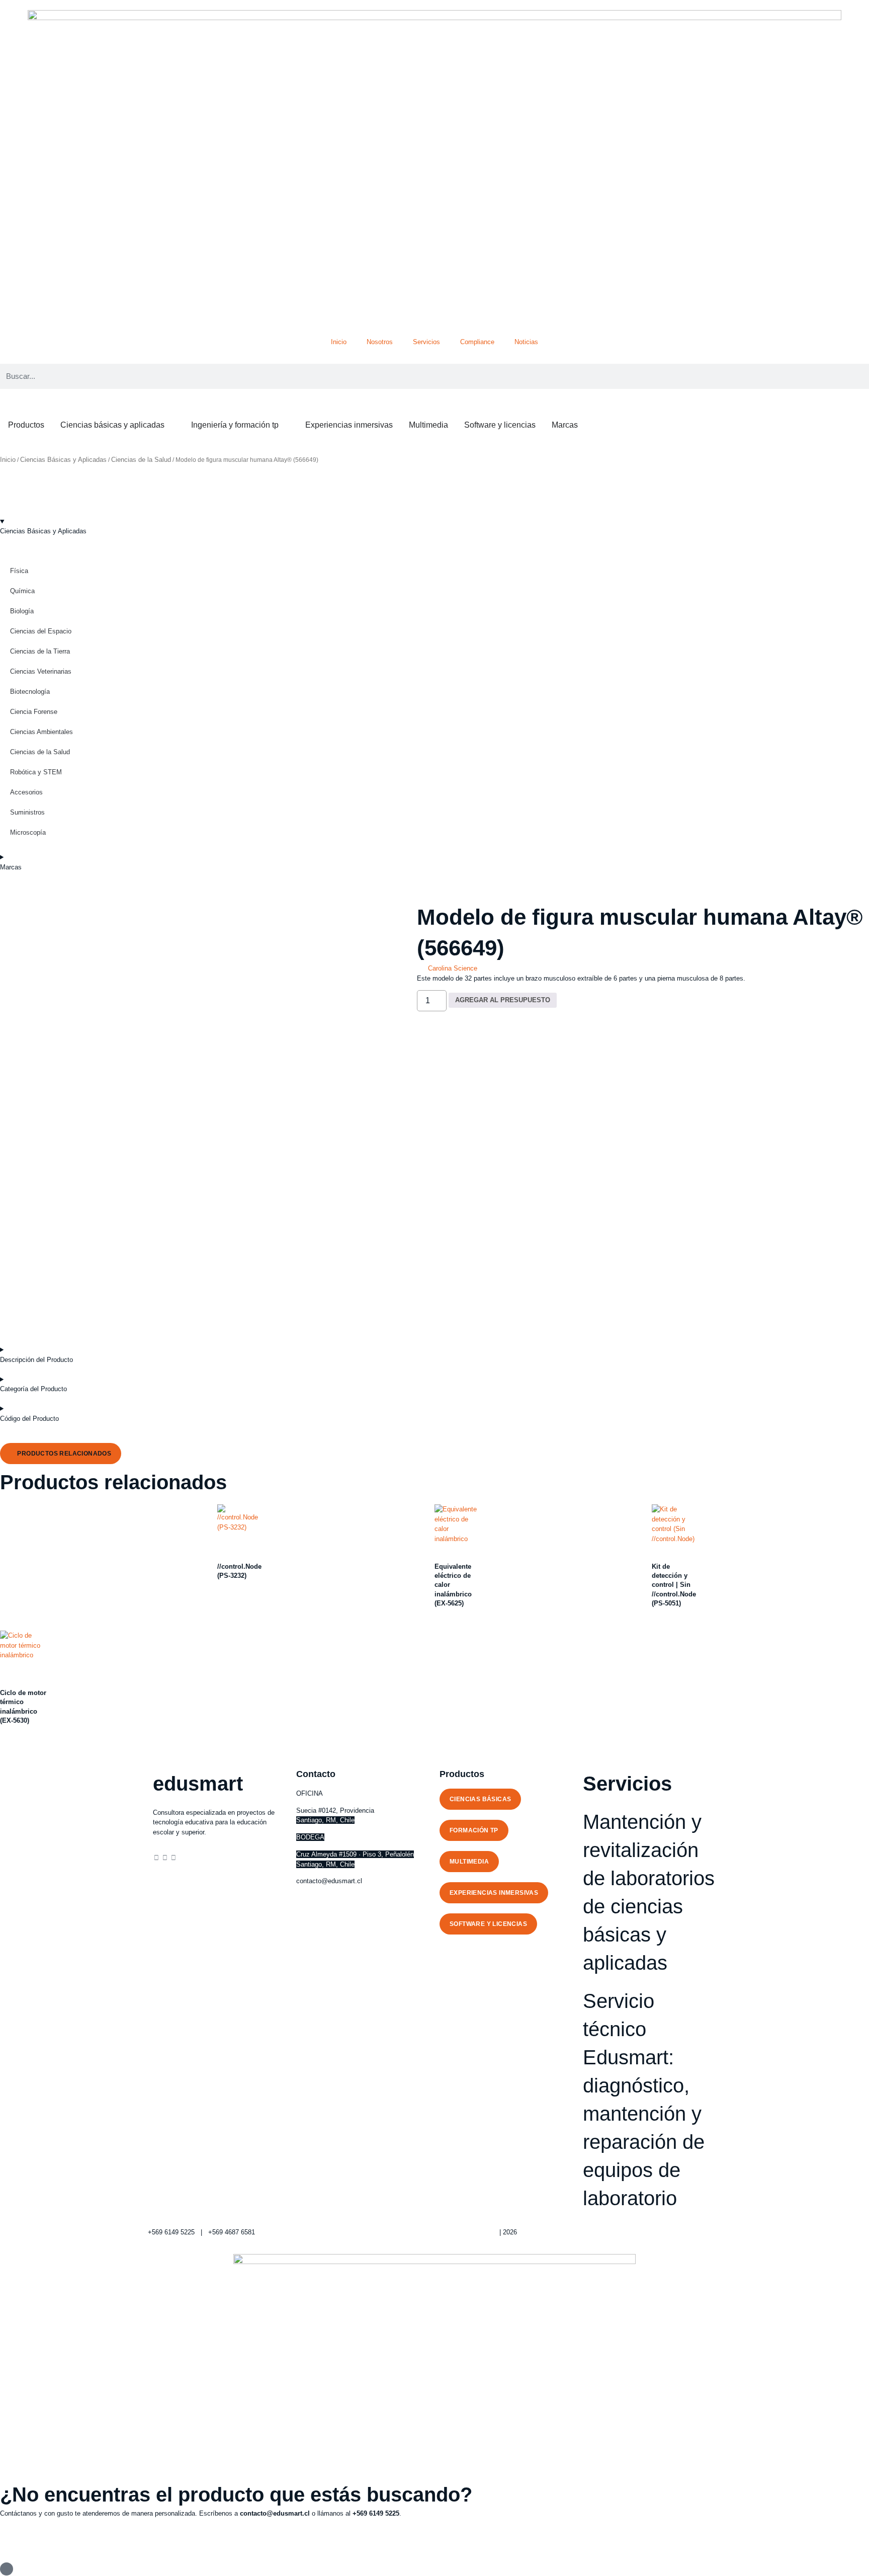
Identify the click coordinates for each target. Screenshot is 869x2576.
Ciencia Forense (34, 712)
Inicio (339, 342)
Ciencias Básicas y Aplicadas (63, 460)
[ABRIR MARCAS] (584, 425)
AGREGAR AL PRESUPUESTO (503, 1000)
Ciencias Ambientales (41, 732)
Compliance (477, 342)
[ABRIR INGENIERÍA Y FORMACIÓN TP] (285, 425)
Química (22, 591)
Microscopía (28, 832)
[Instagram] (165, 1858)
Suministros (27, 812)
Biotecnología (30, 692)
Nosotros (380, 342)
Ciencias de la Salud (141, 460)
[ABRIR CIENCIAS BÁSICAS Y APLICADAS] (171, 425)
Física (19, 571)
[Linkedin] (156, 1858)
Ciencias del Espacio (41, 631)
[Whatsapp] (173, 1858)
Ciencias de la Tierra (40, 651)
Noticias (526, 342)
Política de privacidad (466, 2232)
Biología (22, 611)
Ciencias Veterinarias (41, 671)
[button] (61, 1454)
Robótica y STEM (36, 772)
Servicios (426, 342)
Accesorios (26, 792)
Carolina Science (453, 968)
